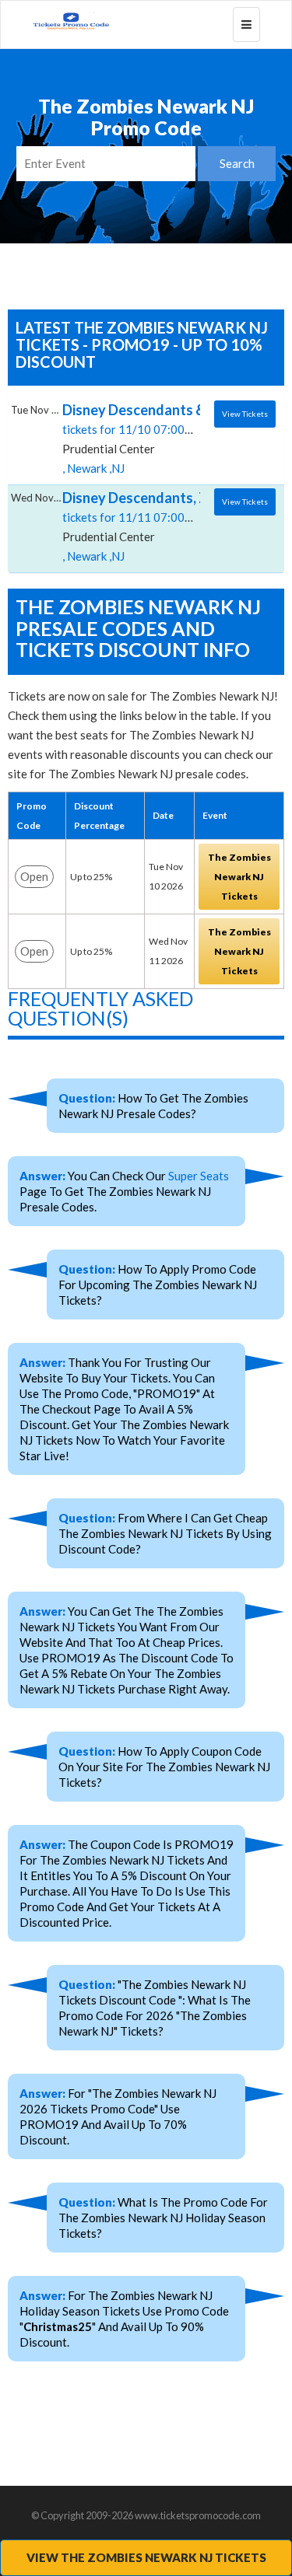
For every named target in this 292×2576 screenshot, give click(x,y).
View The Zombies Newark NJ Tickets (146, 2557)
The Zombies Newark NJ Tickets (239, 877)
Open (34, 876)
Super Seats (199, 1176)
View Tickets (245, 414)
